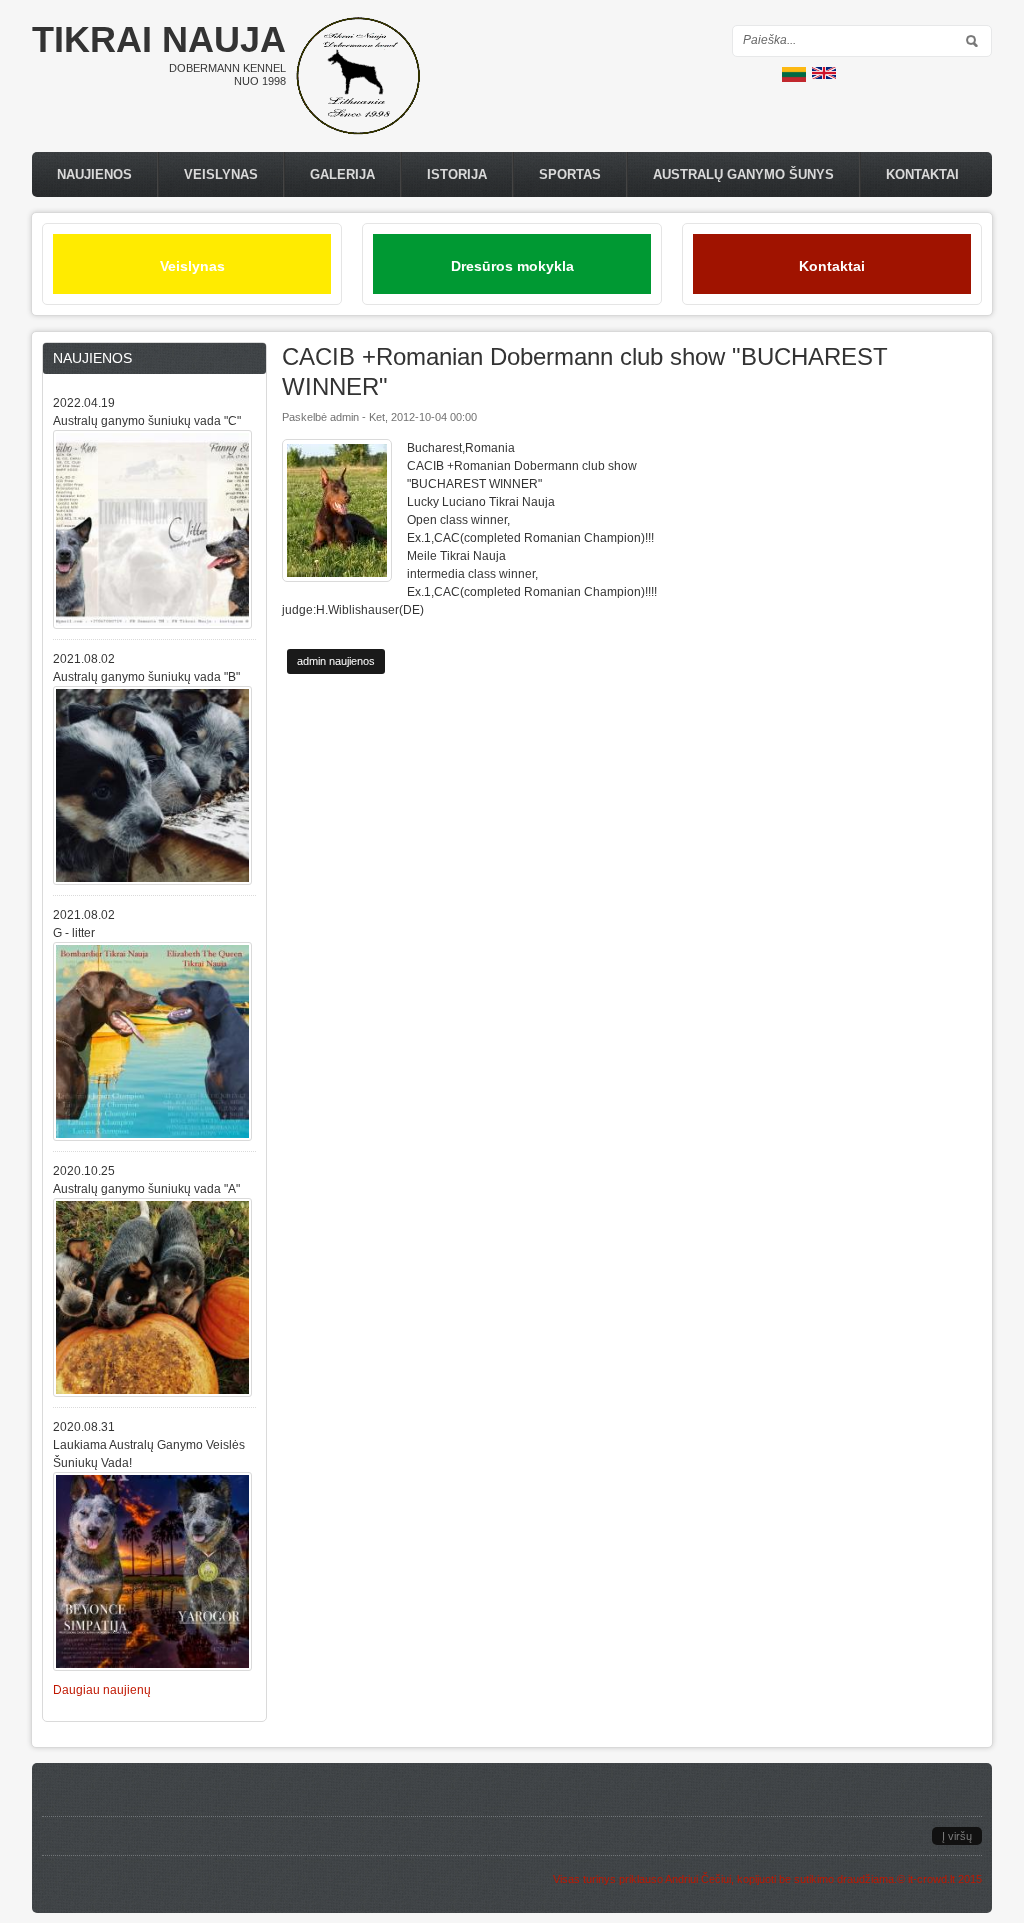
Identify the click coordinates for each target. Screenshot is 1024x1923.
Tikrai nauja (159, 39)
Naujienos (94, 174)
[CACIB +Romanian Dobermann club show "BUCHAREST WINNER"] (794, 78)
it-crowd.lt (931, 1879)
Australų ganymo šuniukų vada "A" (146, 1189)
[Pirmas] (358, 131)
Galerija (342, 174)
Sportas (570, 174)
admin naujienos (336, 661)
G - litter (74, 933)
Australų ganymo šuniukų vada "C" (147, 421)
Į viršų (957, 1836)
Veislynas (221, 174)
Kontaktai (922, 174)
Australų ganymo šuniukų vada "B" (146, 677)
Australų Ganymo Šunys (743, 174)
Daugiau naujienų (102, 1690)
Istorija (457, 174)
